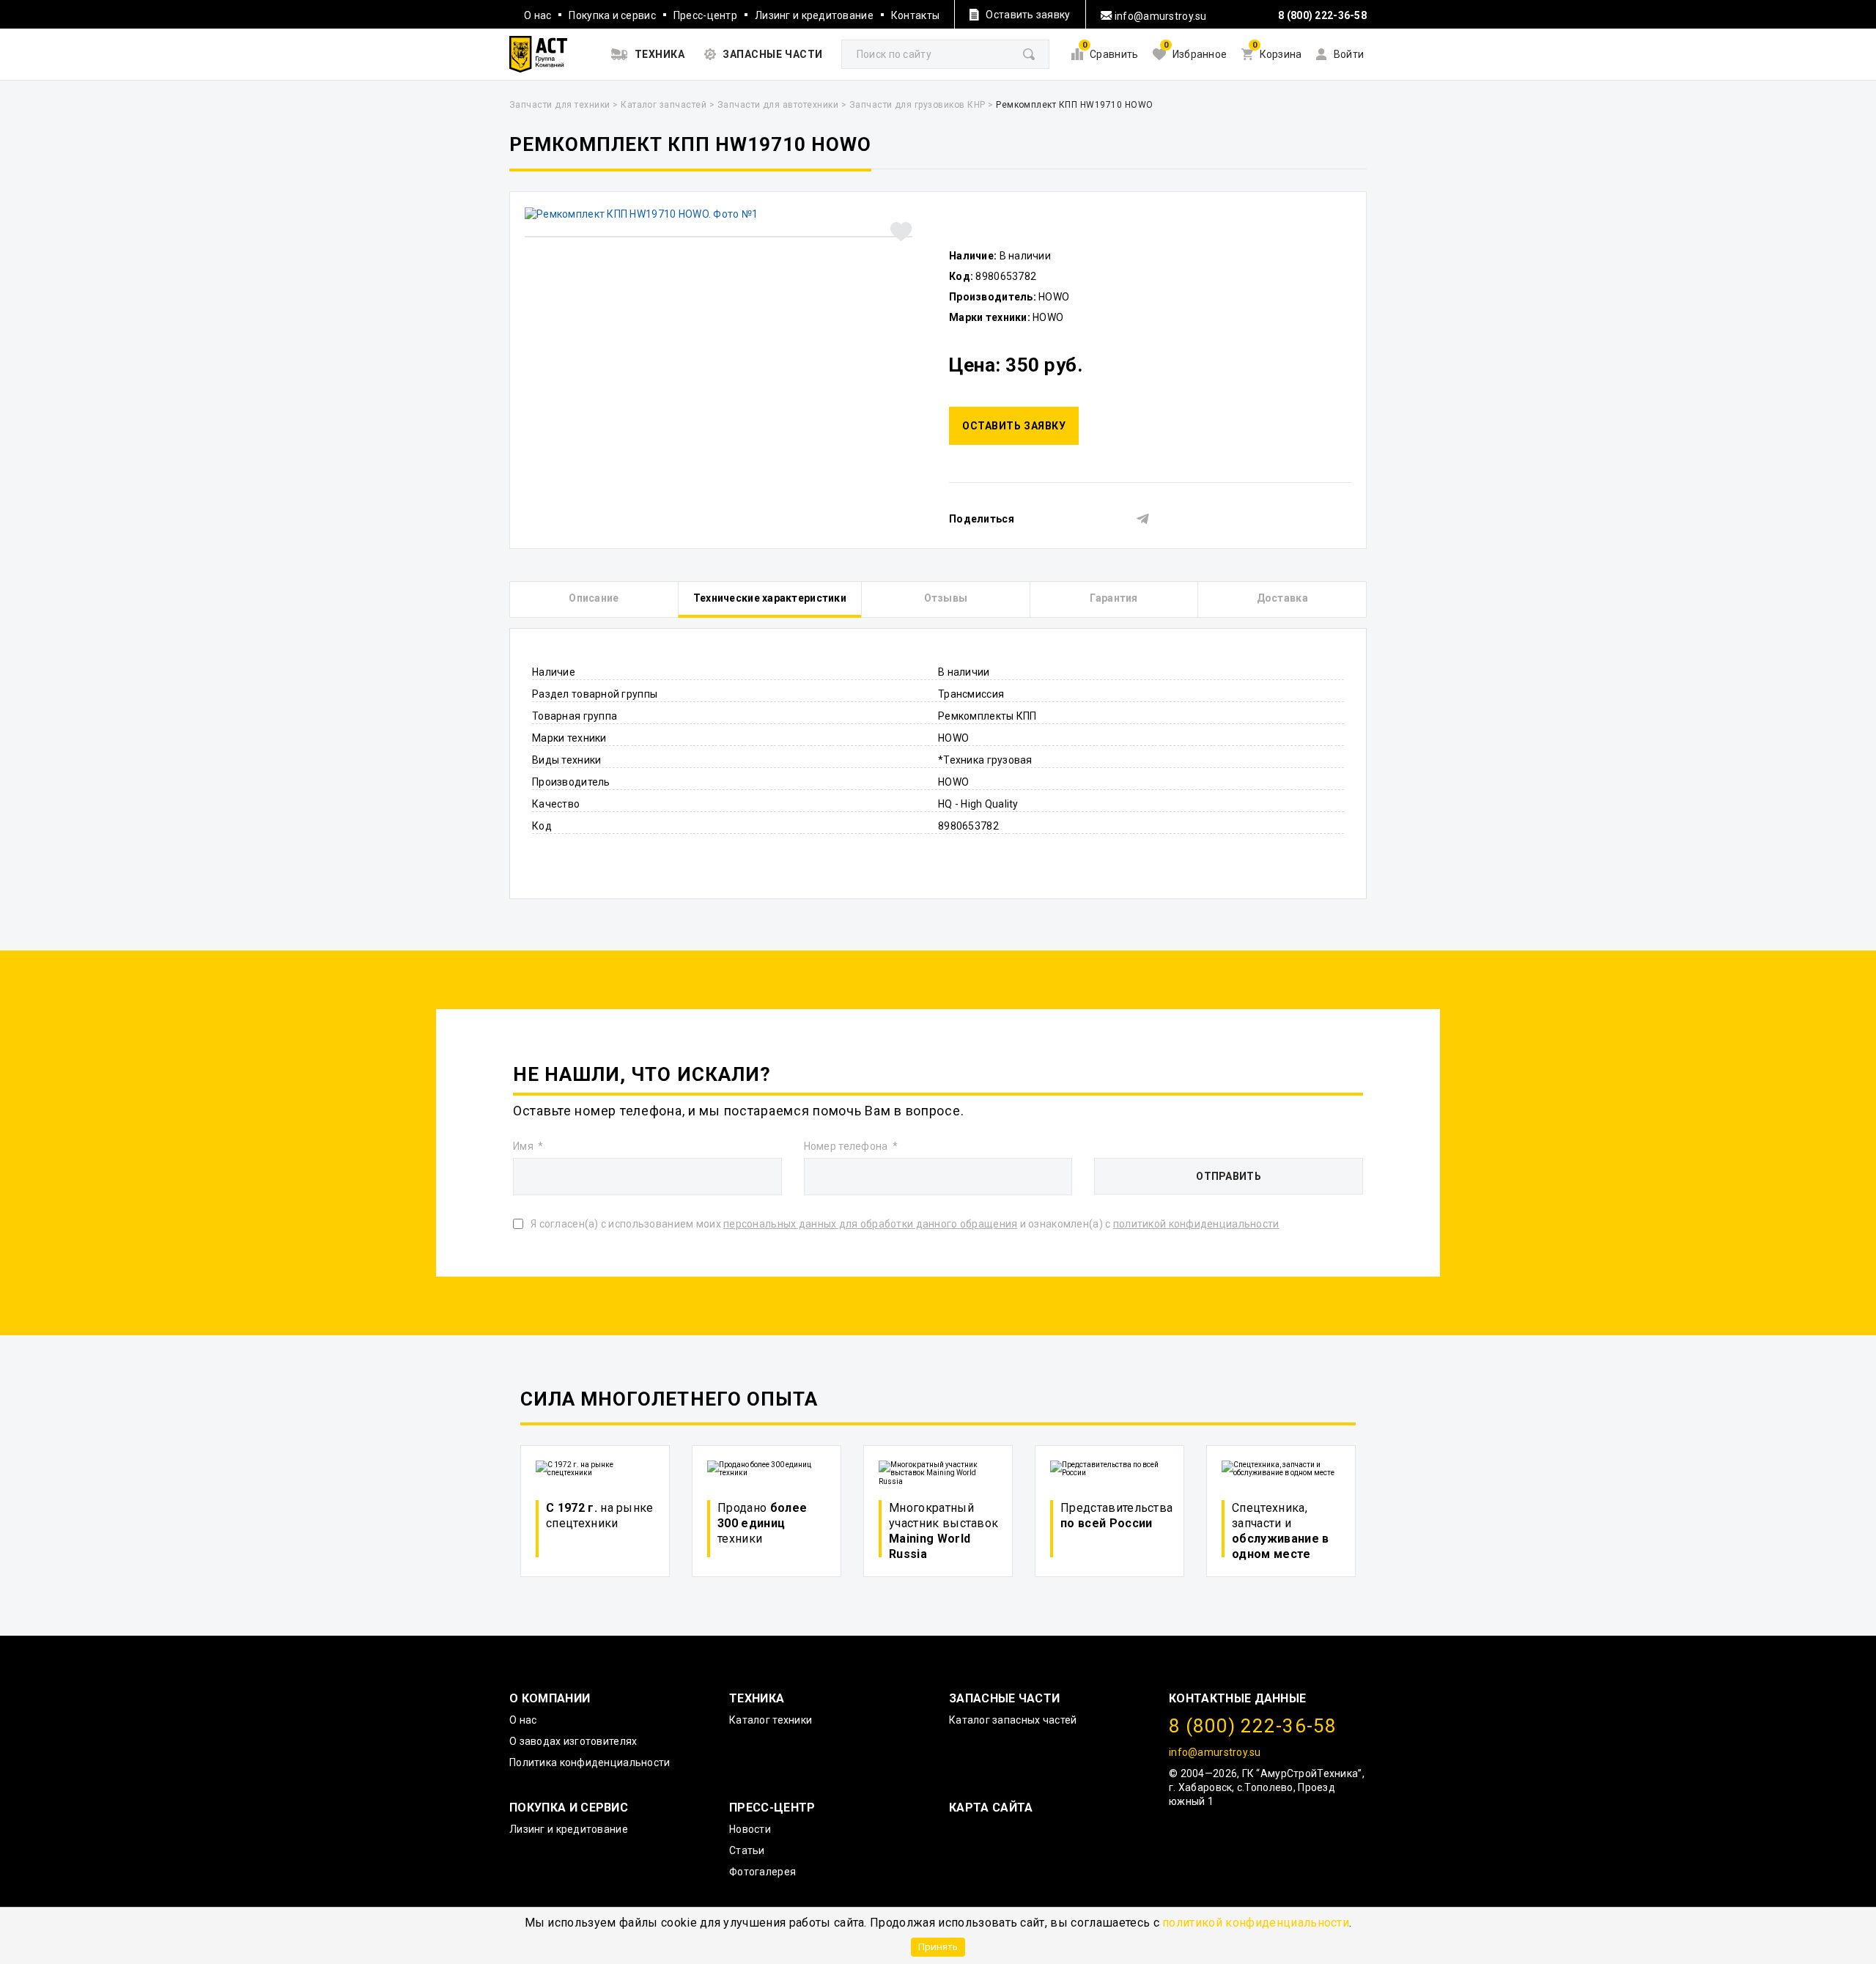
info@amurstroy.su (1160, 16)
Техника (757, 1698)
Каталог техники (771, 1720)
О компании (550, 1698)
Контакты (915, 15)
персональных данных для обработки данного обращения (870, 1224)
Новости (750, 1829)
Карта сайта (991, 1808)
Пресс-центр (705, 15)
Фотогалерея (762, 1872)
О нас (538, 15)
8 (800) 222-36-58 (1322, 15)
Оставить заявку (1014, 426)
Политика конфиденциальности (590, 1762)
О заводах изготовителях (573, 1741)
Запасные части (1004, 1698)
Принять (938, 1946)
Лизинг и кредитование (814, 15)
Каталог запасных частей (1013, 1720)
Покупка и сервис (612, 15)
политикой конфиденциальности (1256, 1923)
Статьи (747, 1850)
